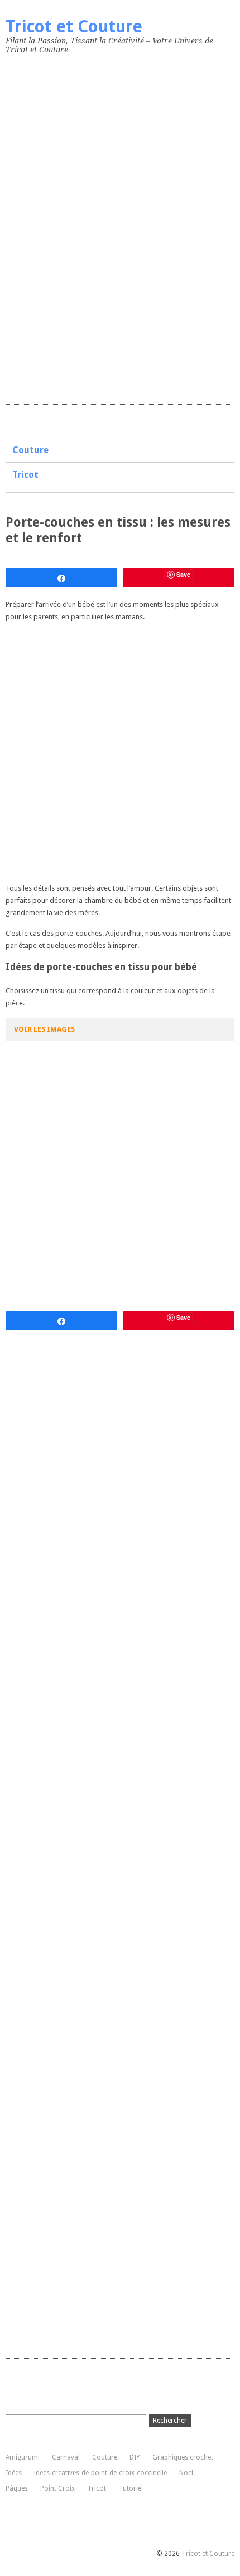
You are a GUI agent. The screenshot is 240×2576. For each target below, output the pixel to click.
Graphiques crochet (183, 2457)
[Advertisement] (89, 227)
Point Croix (57, 2488)
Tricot (25, 475)
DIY (135, 2457)
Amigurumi (23, 2457)
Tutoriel (131, 2488)
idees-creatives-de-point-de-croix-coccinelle (100, 2473)
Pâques (17, 2488)
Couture (30, 450)
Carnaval (66, 2457)
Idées (14, 2473)
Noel (186, 2473)
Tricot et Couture (74, 26)
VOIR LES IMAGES (44, 1029)
